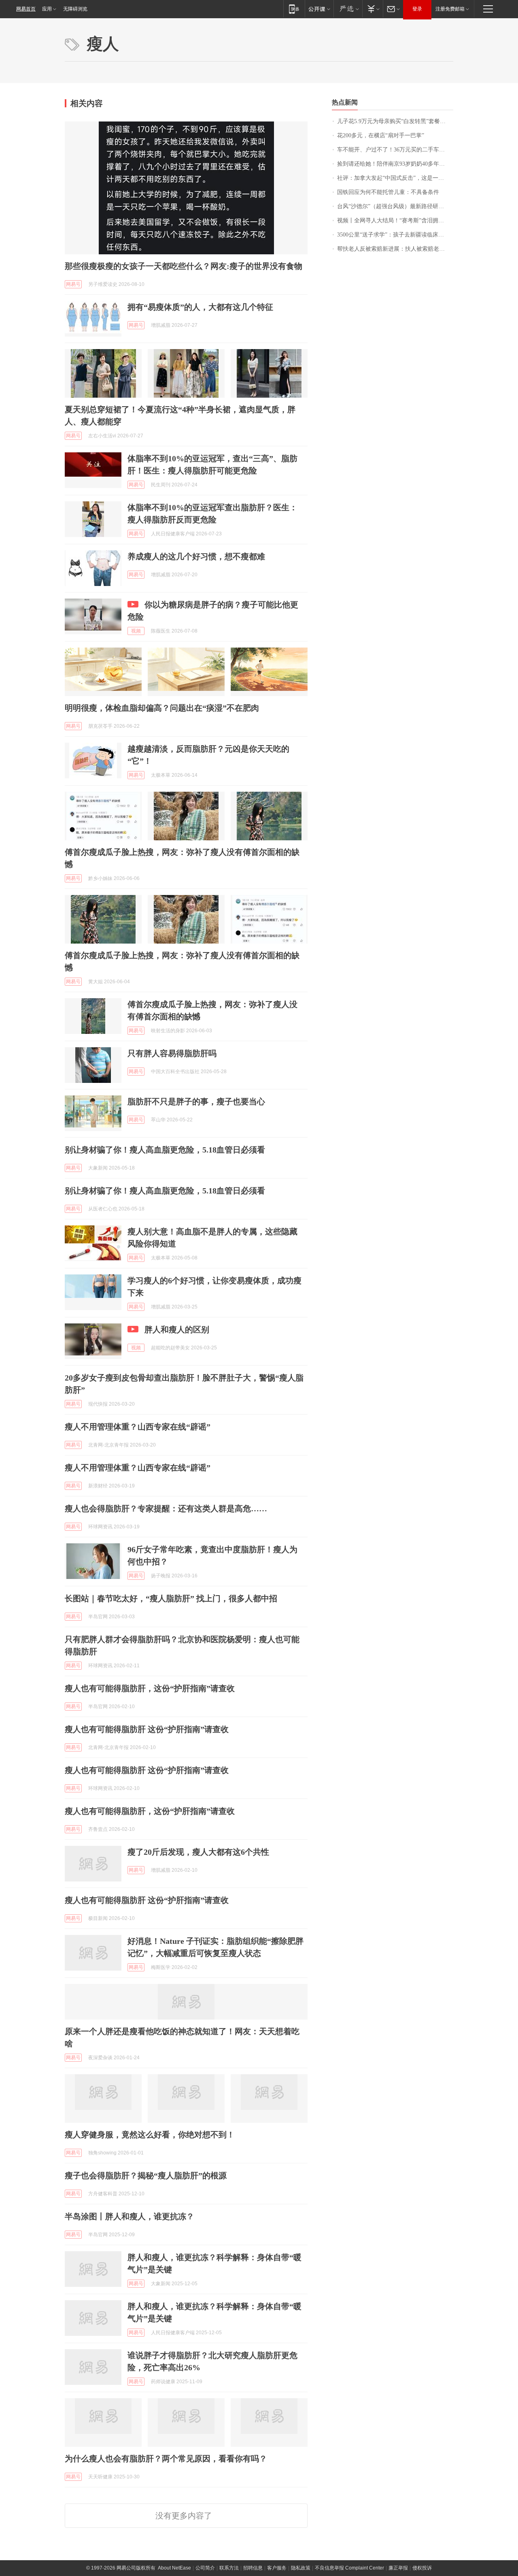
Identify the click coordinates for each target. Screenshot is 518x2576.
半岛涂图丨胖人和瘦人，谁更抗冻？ (129, 2216)
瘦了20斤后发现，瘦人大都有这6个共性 (198, 1852)
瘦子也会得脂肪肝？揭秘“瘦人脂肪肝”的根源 (146, 2175)
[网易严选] (348, 9)
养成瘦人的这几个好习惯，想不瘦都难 (196, 556)
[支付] (373, 9)
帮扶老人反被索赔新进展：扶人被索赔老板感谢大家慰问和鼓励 (395, 249)
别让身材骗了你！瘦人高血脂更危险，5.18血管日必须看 (165, 1150)
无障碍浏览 (75, 9)
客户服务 (277, 2568)
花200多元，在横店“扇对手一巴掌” (381, 135)
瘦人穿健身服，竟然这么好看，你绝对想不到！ (150, 2135)
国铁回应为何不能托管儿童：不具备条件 (388, 192)
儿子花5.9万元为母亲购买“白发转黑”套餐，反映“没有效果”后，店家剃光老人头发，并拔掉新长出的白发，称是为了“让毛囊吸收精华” (395, 121)
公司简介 (205, 2568)
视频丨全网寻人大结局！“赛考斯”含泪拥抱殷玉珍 (395, 221)
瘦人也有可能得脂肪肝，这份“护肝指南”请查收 (150, 1688)
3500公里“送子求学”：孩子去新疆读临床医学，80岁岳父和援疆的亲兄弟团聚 (395, 235)
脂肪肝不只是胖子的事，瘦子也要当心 (196, 1102)
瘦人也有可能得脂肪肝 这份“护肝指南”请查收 (147, 1729)
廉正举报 (398, 2568)
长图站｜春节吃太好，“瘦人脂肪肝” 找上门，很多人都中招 (171, 1598)
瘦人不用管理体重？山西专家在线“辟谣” (138, 1427)
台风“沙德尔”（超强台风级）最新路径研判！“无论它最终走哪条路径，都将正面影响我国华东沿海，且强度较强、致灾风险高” (395, 206)
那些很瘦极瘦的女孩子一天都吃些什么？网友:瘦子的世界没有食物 (184, 266)
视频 (136, 631)
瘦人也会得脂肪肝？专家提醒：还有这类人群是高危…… (166, 1509)
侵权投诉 (422, 2568)
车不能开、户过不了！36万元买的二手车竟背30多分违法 (395, 150)
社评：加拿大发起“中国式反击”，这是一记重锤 (395, 178)
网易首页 (26, 9)
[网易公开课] (319, 9)
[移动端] (294, 9)
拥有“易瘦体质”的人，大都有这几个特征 (200, 307)
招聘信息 (253, 2568)
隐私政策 (301, 2568)
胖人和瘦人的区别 (177, 1330)
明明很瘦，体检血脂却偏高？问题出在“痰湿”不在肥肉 (162, 708)
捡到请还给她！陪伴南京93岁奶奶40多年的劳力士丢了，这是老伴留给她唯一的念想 (395, 164)
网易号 (73, 284)
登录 (417, 9)
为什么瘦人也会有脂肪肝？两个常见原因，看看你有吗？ (166, 2459)
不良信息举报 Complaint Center (349, 2568)
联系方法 (229, 2568)
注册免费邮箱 (450, 9)
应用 (47, 9)
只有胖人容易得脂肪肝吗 (172, 1053)
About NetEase (174, 2568)
